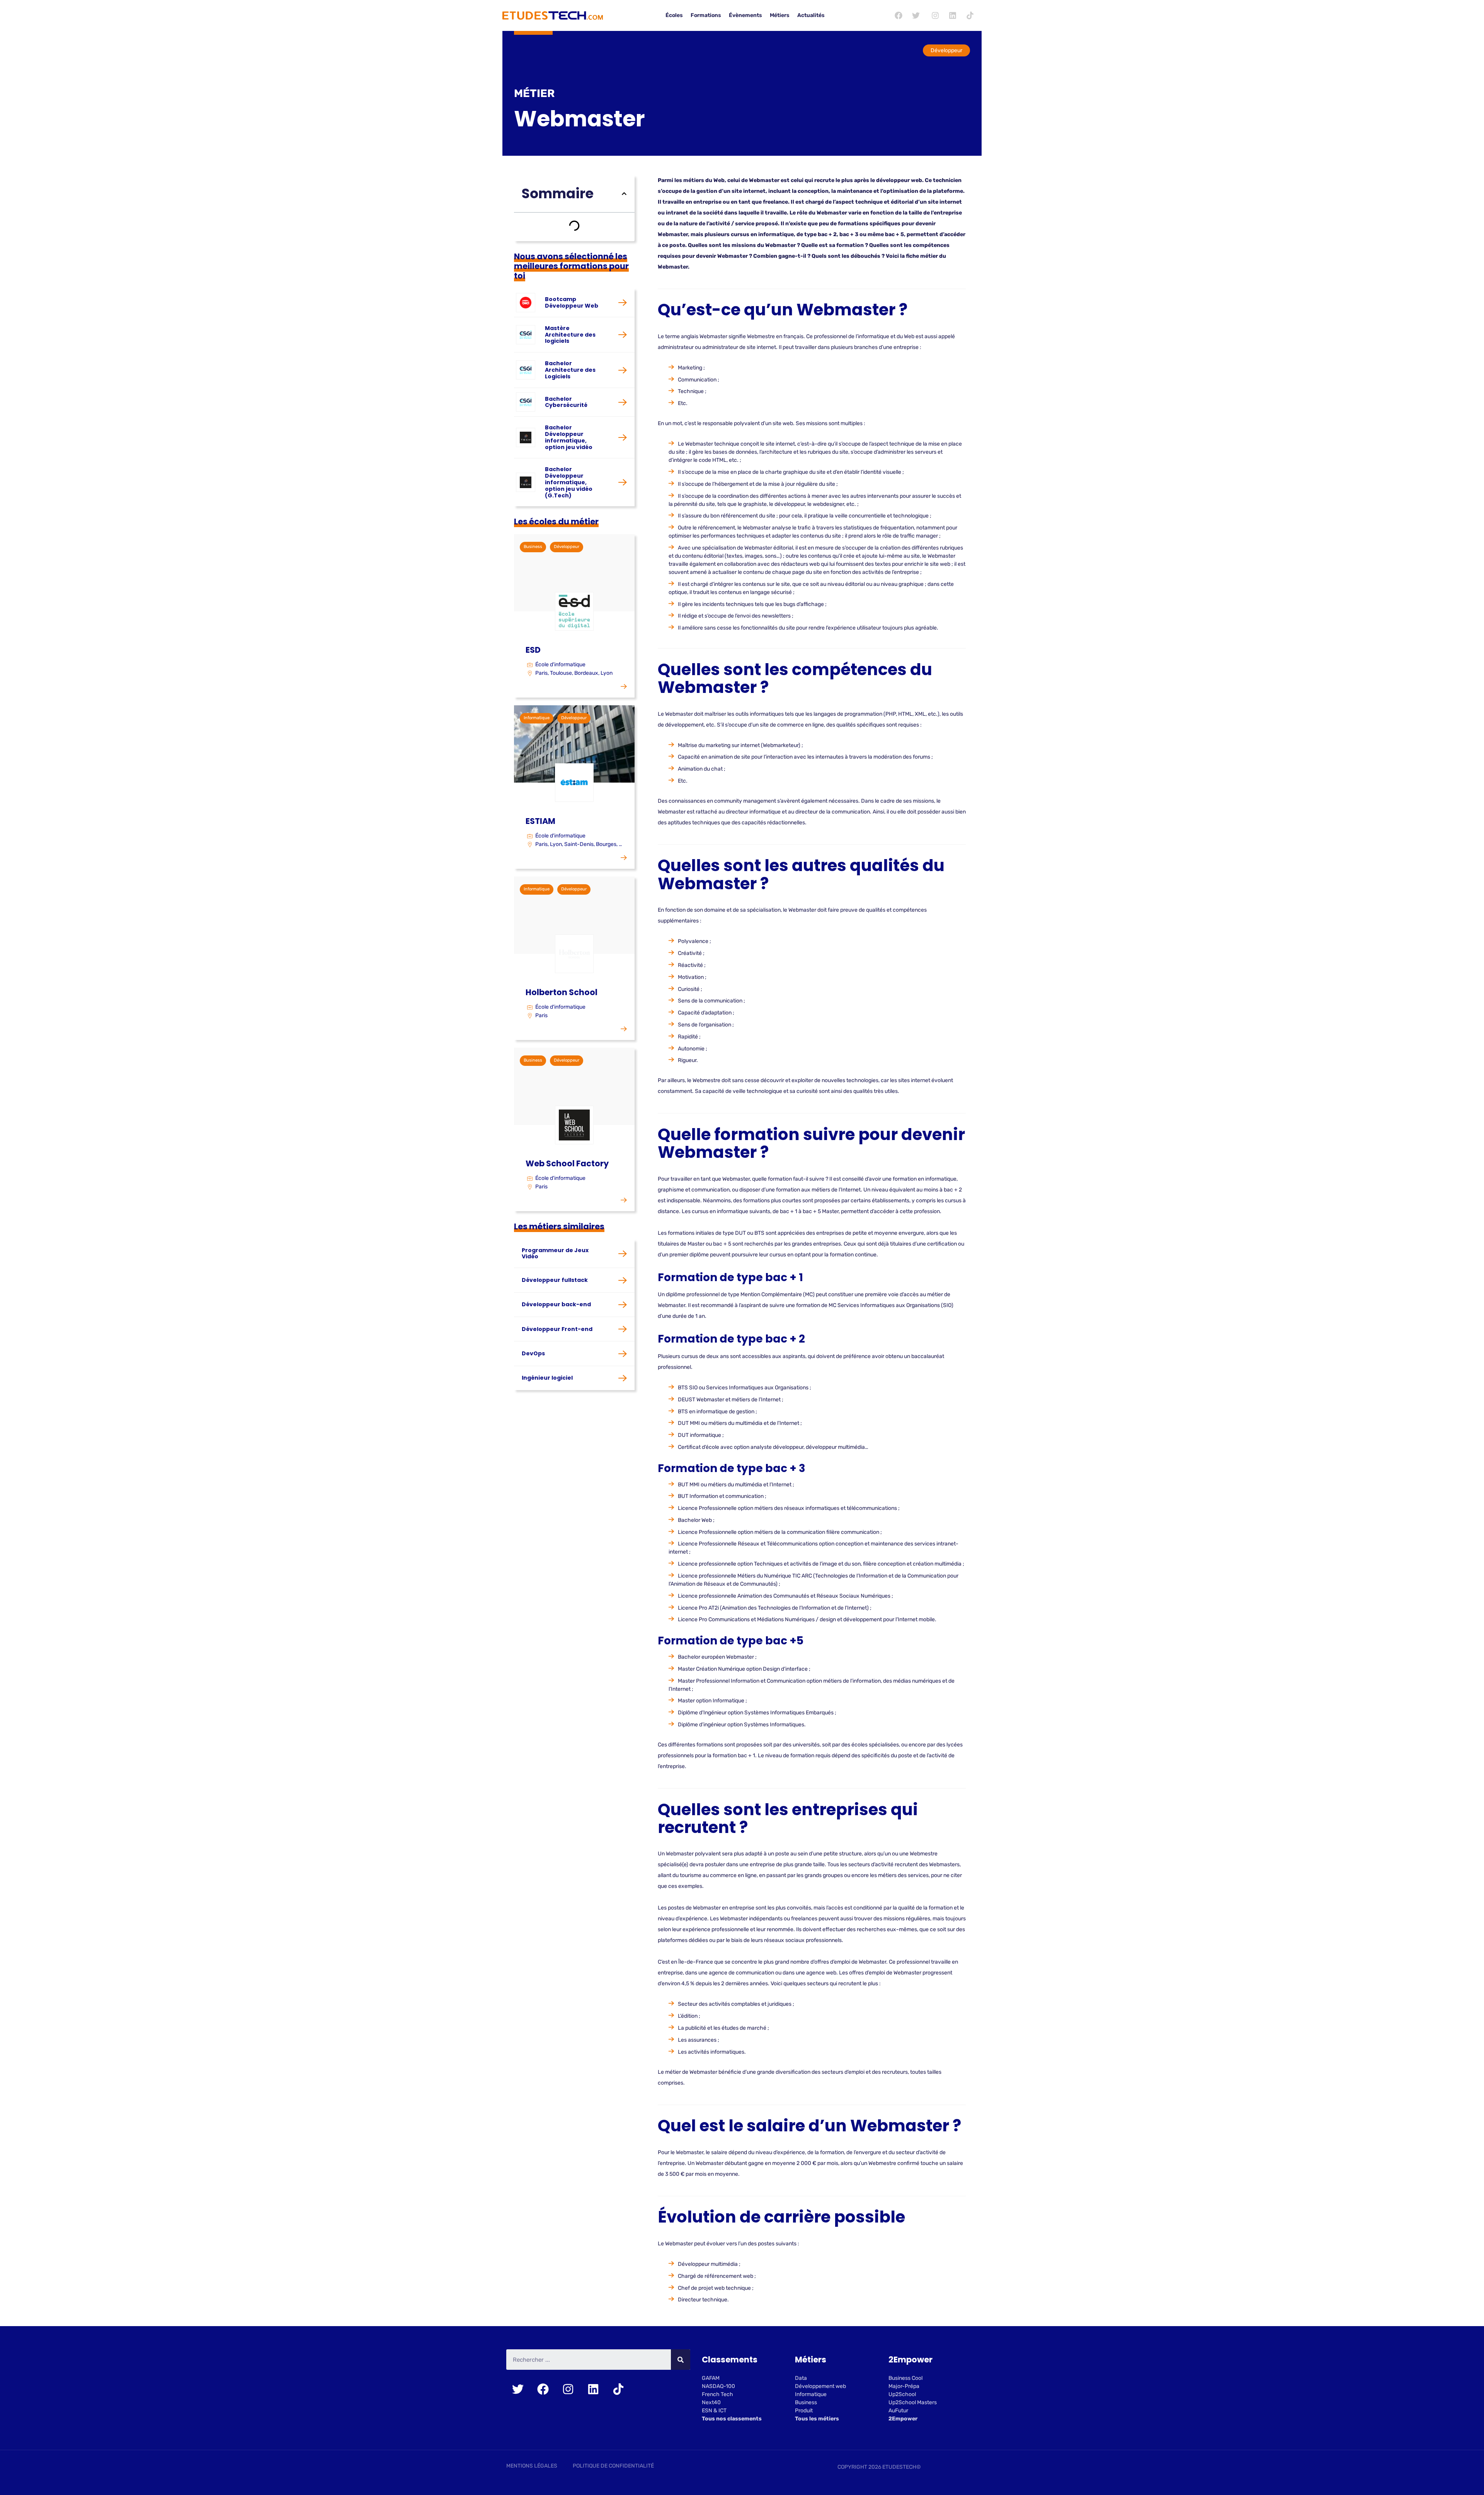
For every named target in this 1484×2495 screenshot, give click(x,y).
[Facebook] (899, 15)
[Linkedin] (953, 15)
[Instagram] (935, 15)
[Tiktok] (970, 15)
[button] (624, 194)
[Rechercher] (681, 2360)
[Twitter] (916, 15)
